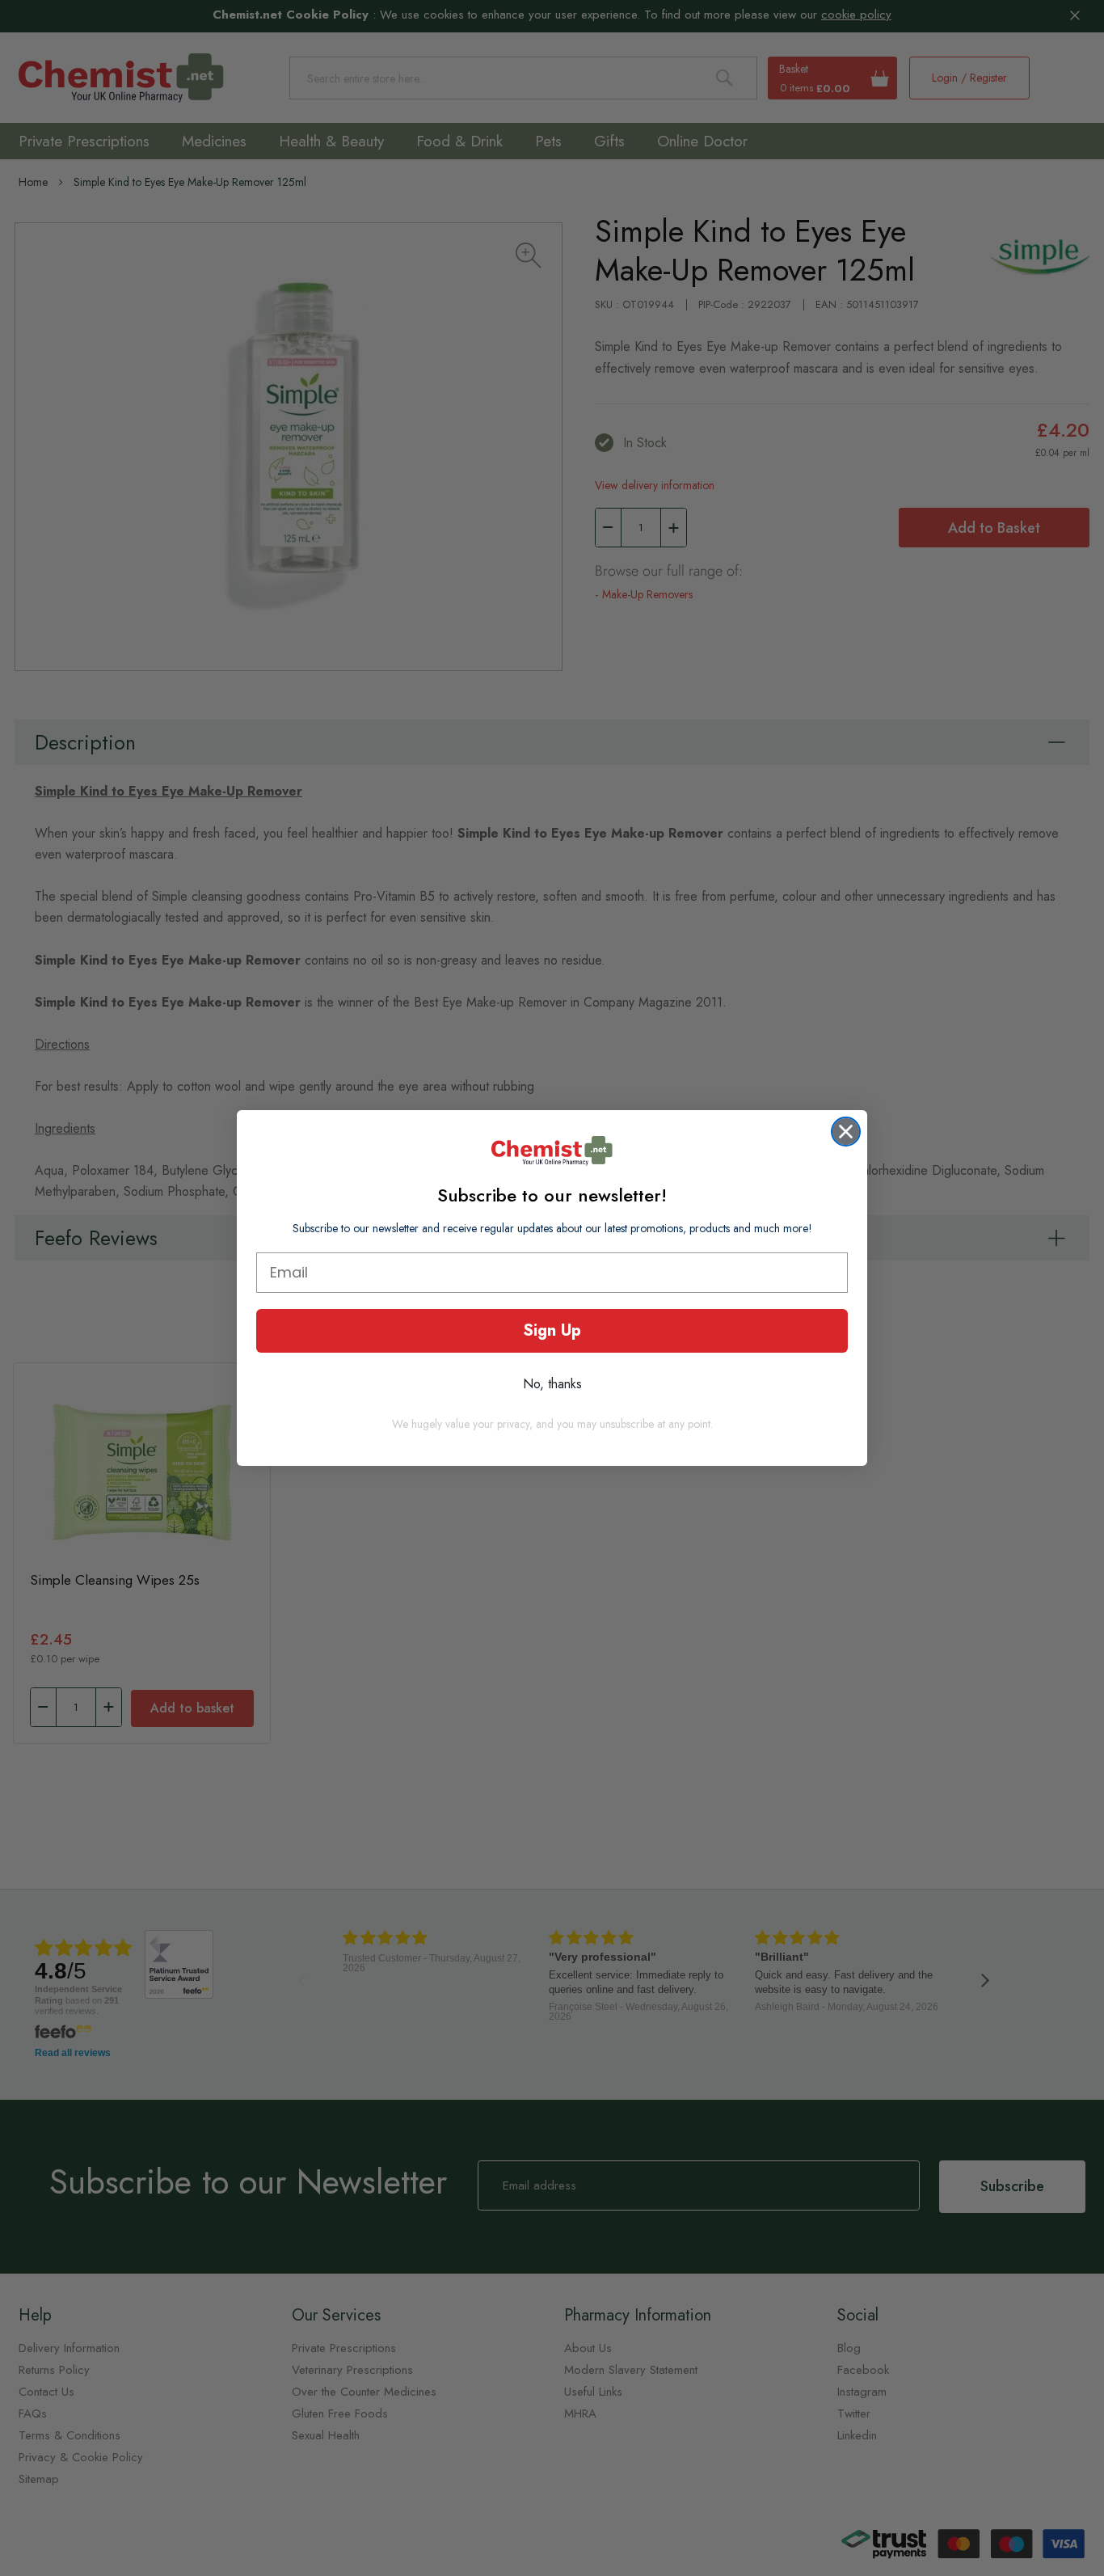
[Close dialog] (846, 1132)
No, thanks (552, 1384)
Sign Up (552, 1330)
